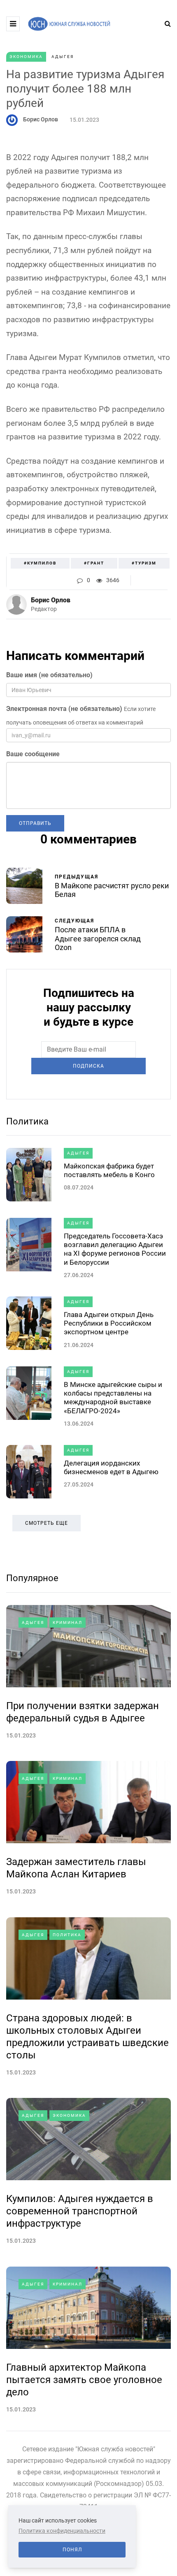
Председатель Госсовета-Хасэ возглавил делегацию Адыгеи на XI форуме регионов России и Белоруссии (115, 1249)
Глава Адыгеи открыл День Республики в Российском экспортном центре (109, 1323)
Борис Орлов (41, 119)
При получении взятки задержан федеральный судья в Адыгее (83, 1712)
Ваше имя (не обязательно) (49, 675)
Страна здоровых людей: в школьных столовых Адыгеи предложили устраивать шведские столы (87, 2037)
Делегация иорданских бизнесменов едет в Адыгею (111, 1467)
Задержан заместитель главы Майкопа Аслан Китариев (76, 1868)
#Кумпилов (40, 563)
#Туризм (144, 563)
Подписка (88, 1066)
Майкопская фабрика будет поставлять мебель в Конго (109, 1170)
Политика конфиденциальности (62, 2531)
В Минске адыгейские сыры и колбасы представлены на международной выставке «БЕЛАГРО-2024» (113, 1398)
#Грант (94, 563)
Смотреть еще (47, 1523)
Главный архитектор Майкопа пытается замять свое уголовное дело (84, 2380)
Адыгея (63, 57)
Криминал (68, 1622)
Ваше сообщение (33, 754)
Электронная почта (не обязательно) (64, 709)
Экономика (26, 57)
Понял (72, 2550)
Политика (27, 1121)
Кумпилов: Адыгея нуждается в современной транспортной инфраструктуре (80, 2211)
